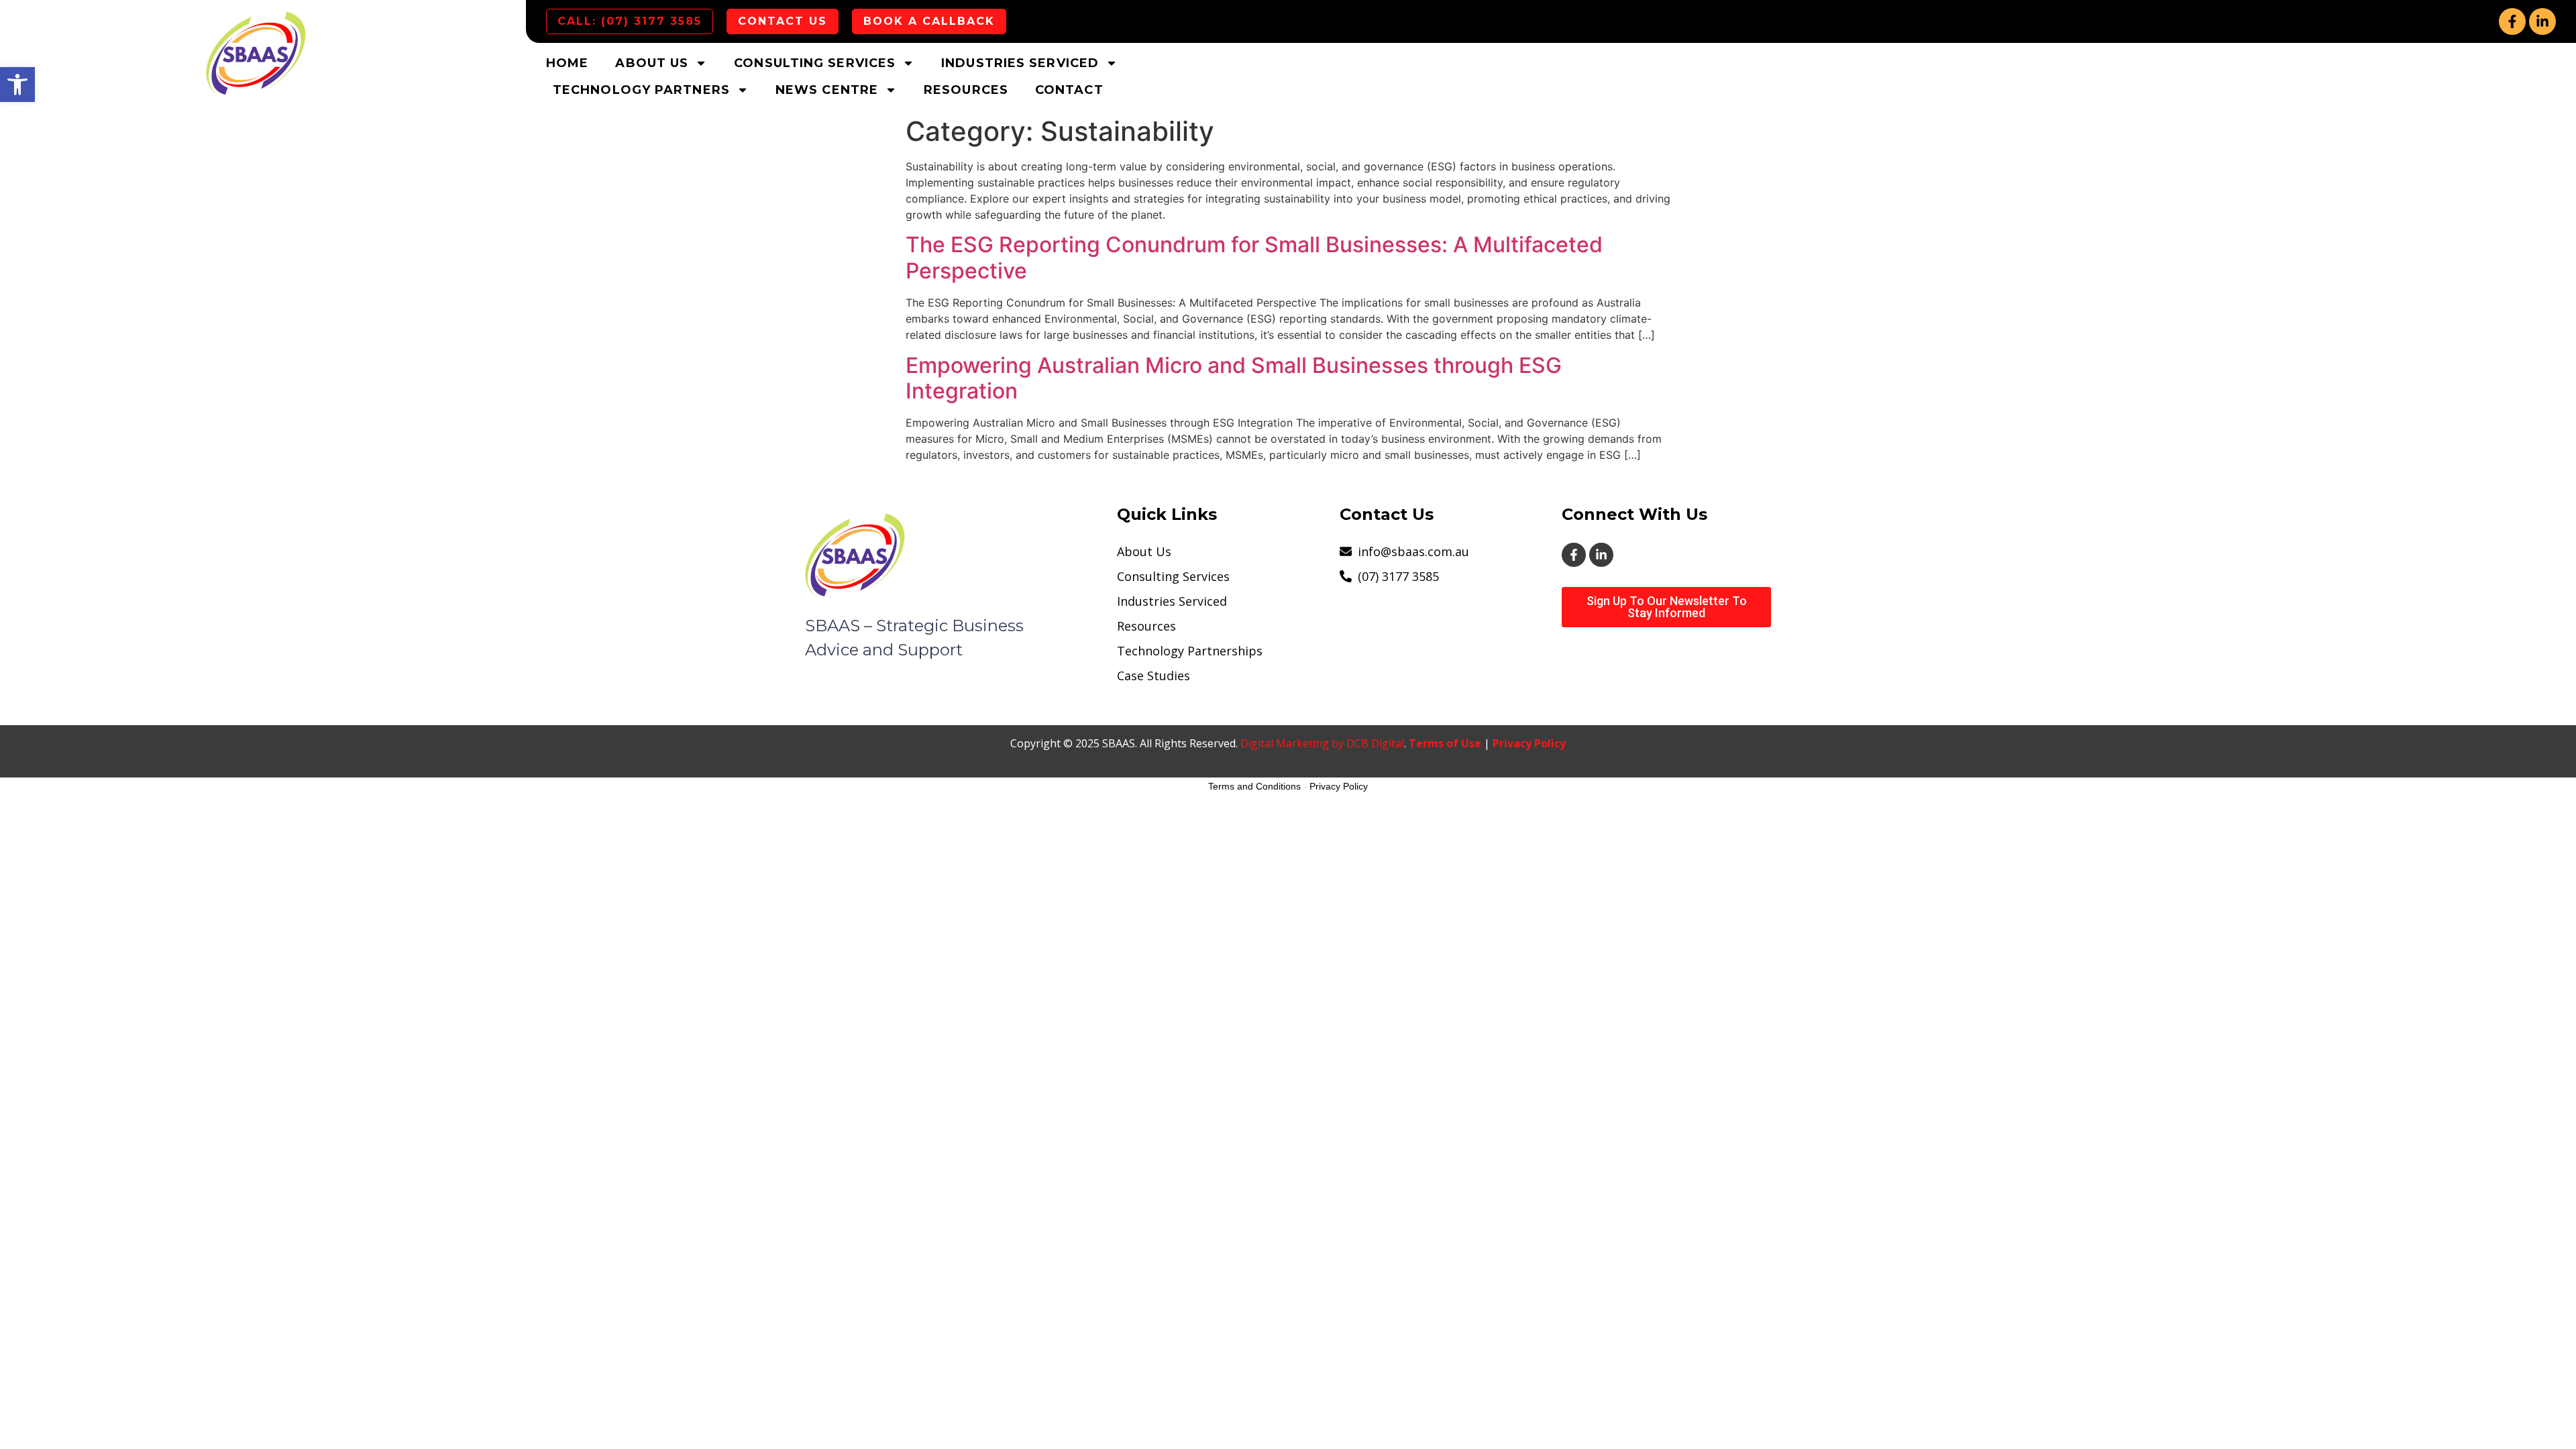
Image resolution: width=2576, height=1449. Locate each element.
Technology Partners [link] (641, 90)
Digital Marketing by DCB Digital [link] (1322, 743)
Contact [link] (1069, 90)
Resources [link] (966, 90)
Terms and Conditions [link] (1254, 786)
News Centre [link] (827, 90)
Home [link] (567, 63)
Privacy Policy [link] (1529, 743)
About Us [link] (652, 63)
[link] (17, 85)
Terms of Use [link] (1445, 743)
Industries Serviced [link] (1020, 63)
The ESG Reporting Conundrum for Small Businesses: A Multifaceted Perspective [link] (1254, 257)
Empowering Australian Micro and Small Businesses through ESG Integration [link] (1234, 378)
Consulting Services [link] (815, 63)
